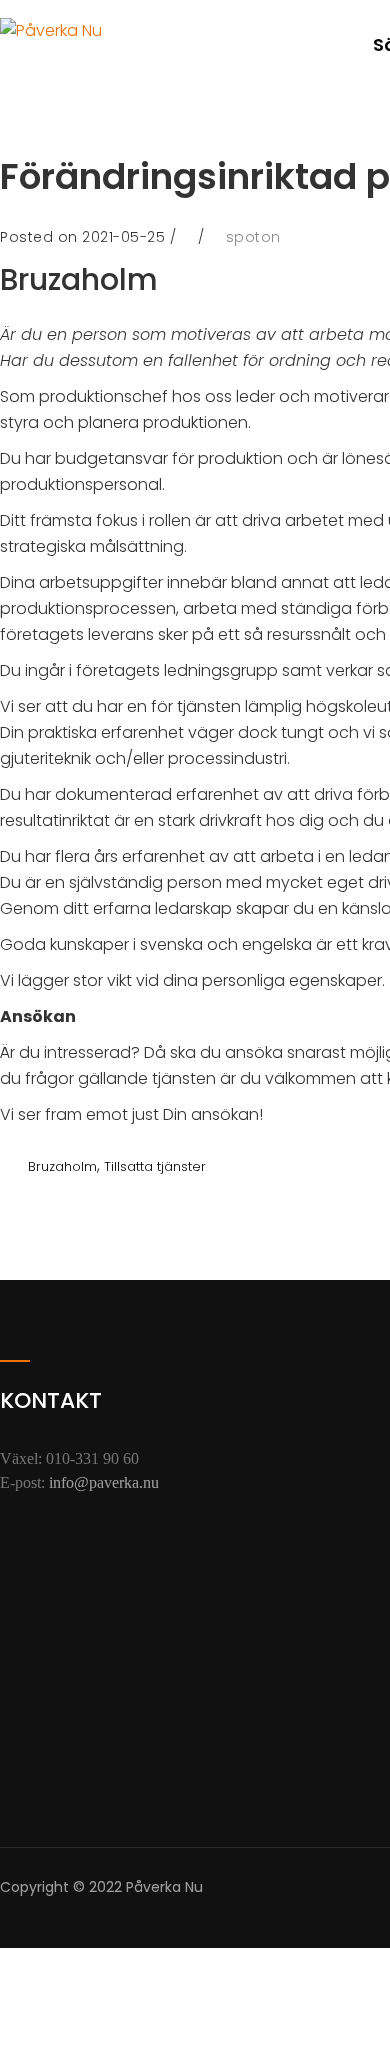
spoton (253, 237)
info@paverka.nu (104, 1482)
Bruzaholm (62, 1166)
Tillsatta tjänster (155, 1166)
